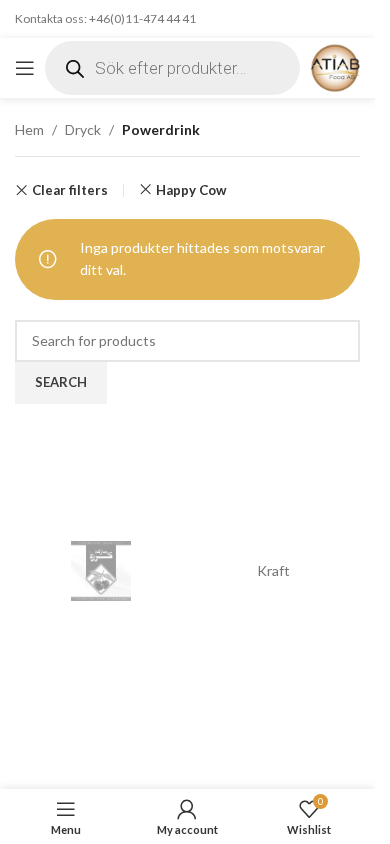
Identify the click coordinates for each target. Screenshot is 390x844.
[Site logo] (335, 66)
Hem (29, 129)
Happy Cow (191, 190)
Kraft (273, 570)
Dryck (83, 129)
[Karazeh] (101, 571)
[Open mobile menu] (25, 68)
